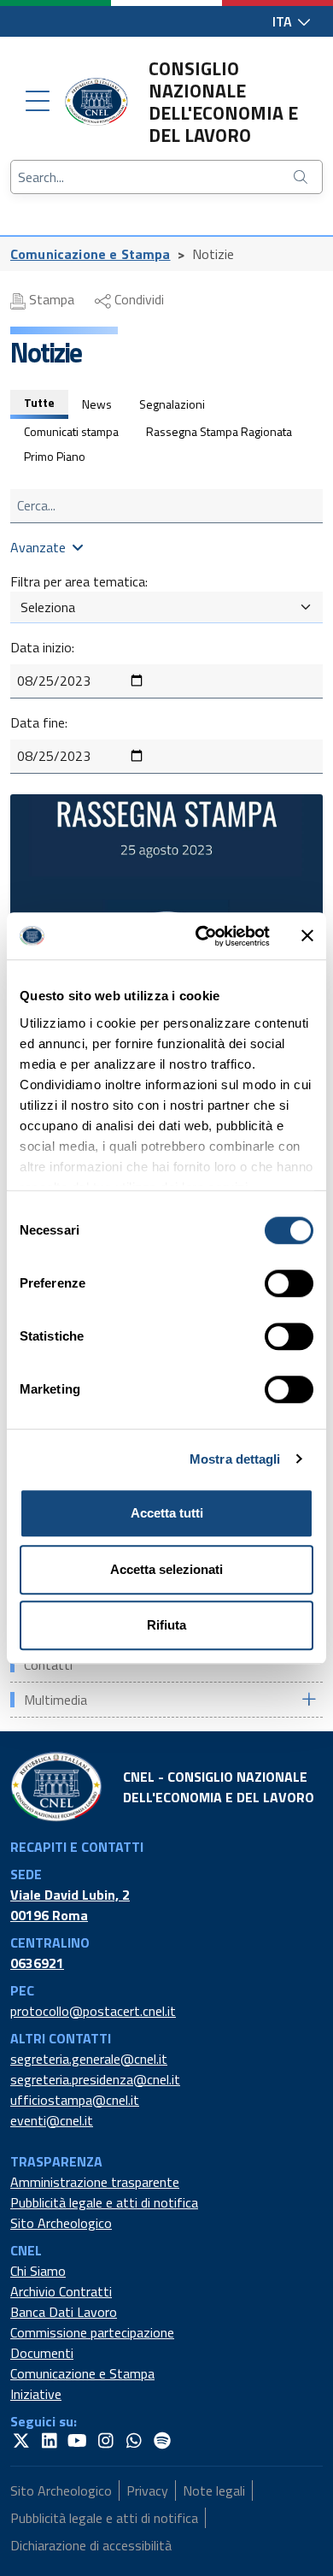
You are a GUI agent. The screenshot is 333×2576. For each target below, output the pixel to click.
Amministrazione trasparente (95, 2182)
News (97, 404)
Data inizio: (42, 647)
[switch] (289, 1283)
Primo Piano (55, 456)
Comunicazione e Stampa (91, 254)
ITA (284, 21)
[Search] (302, 177)
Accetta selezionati (166, 1569)
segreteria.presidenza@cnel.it (95, 2079)
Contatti (48, 1665)
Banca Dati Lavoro (64, 2312)
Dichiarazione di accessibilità (91, 2545)
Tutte (39, 402)
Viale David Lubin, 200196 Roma (70, 1905)
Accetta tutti (167, 1513)
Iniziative (36, 2394)
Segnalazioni (172, 404)
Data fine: (39, 722)
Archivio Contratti (61, 2291)
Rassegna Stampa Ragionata (219, 431)
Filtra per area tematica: (79, 581)
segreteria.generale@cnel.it (89, 2059)
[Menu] (38, 102)
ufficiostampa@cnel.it (75, 2100)
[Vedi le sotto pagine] (308, 1699)
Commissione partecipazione (92, 2332)
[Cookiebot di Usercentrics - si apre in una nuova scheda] (202, 936)
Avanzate (38, 547)
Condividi (137, 299)
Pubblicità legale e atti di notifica (104, 2202)
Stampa (50, 299)
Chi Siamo (38, 2271)
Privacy (147, 2491)
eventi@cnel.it (52, 2120)
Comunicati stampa (71, 431)
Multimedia (55, 1700)
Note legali (214, 2491)
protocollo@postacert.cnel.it (93, 2011)
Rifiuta (166, 1625)
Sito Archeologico (61, 2223)
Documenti (42, 2353)
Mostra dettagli (235, 1459)
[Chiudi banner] (307, 936)
